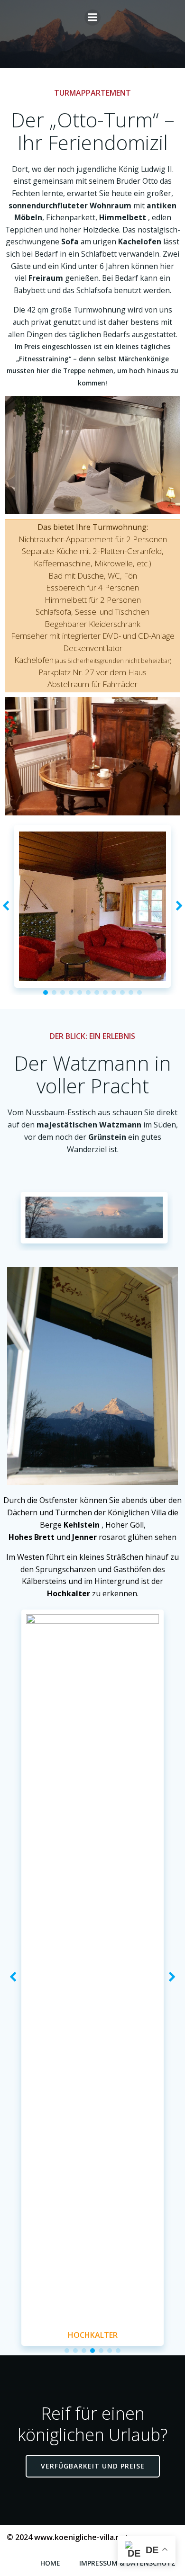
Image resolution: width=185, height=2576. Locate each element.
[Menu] (92, 18)
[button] (46, 1549)
